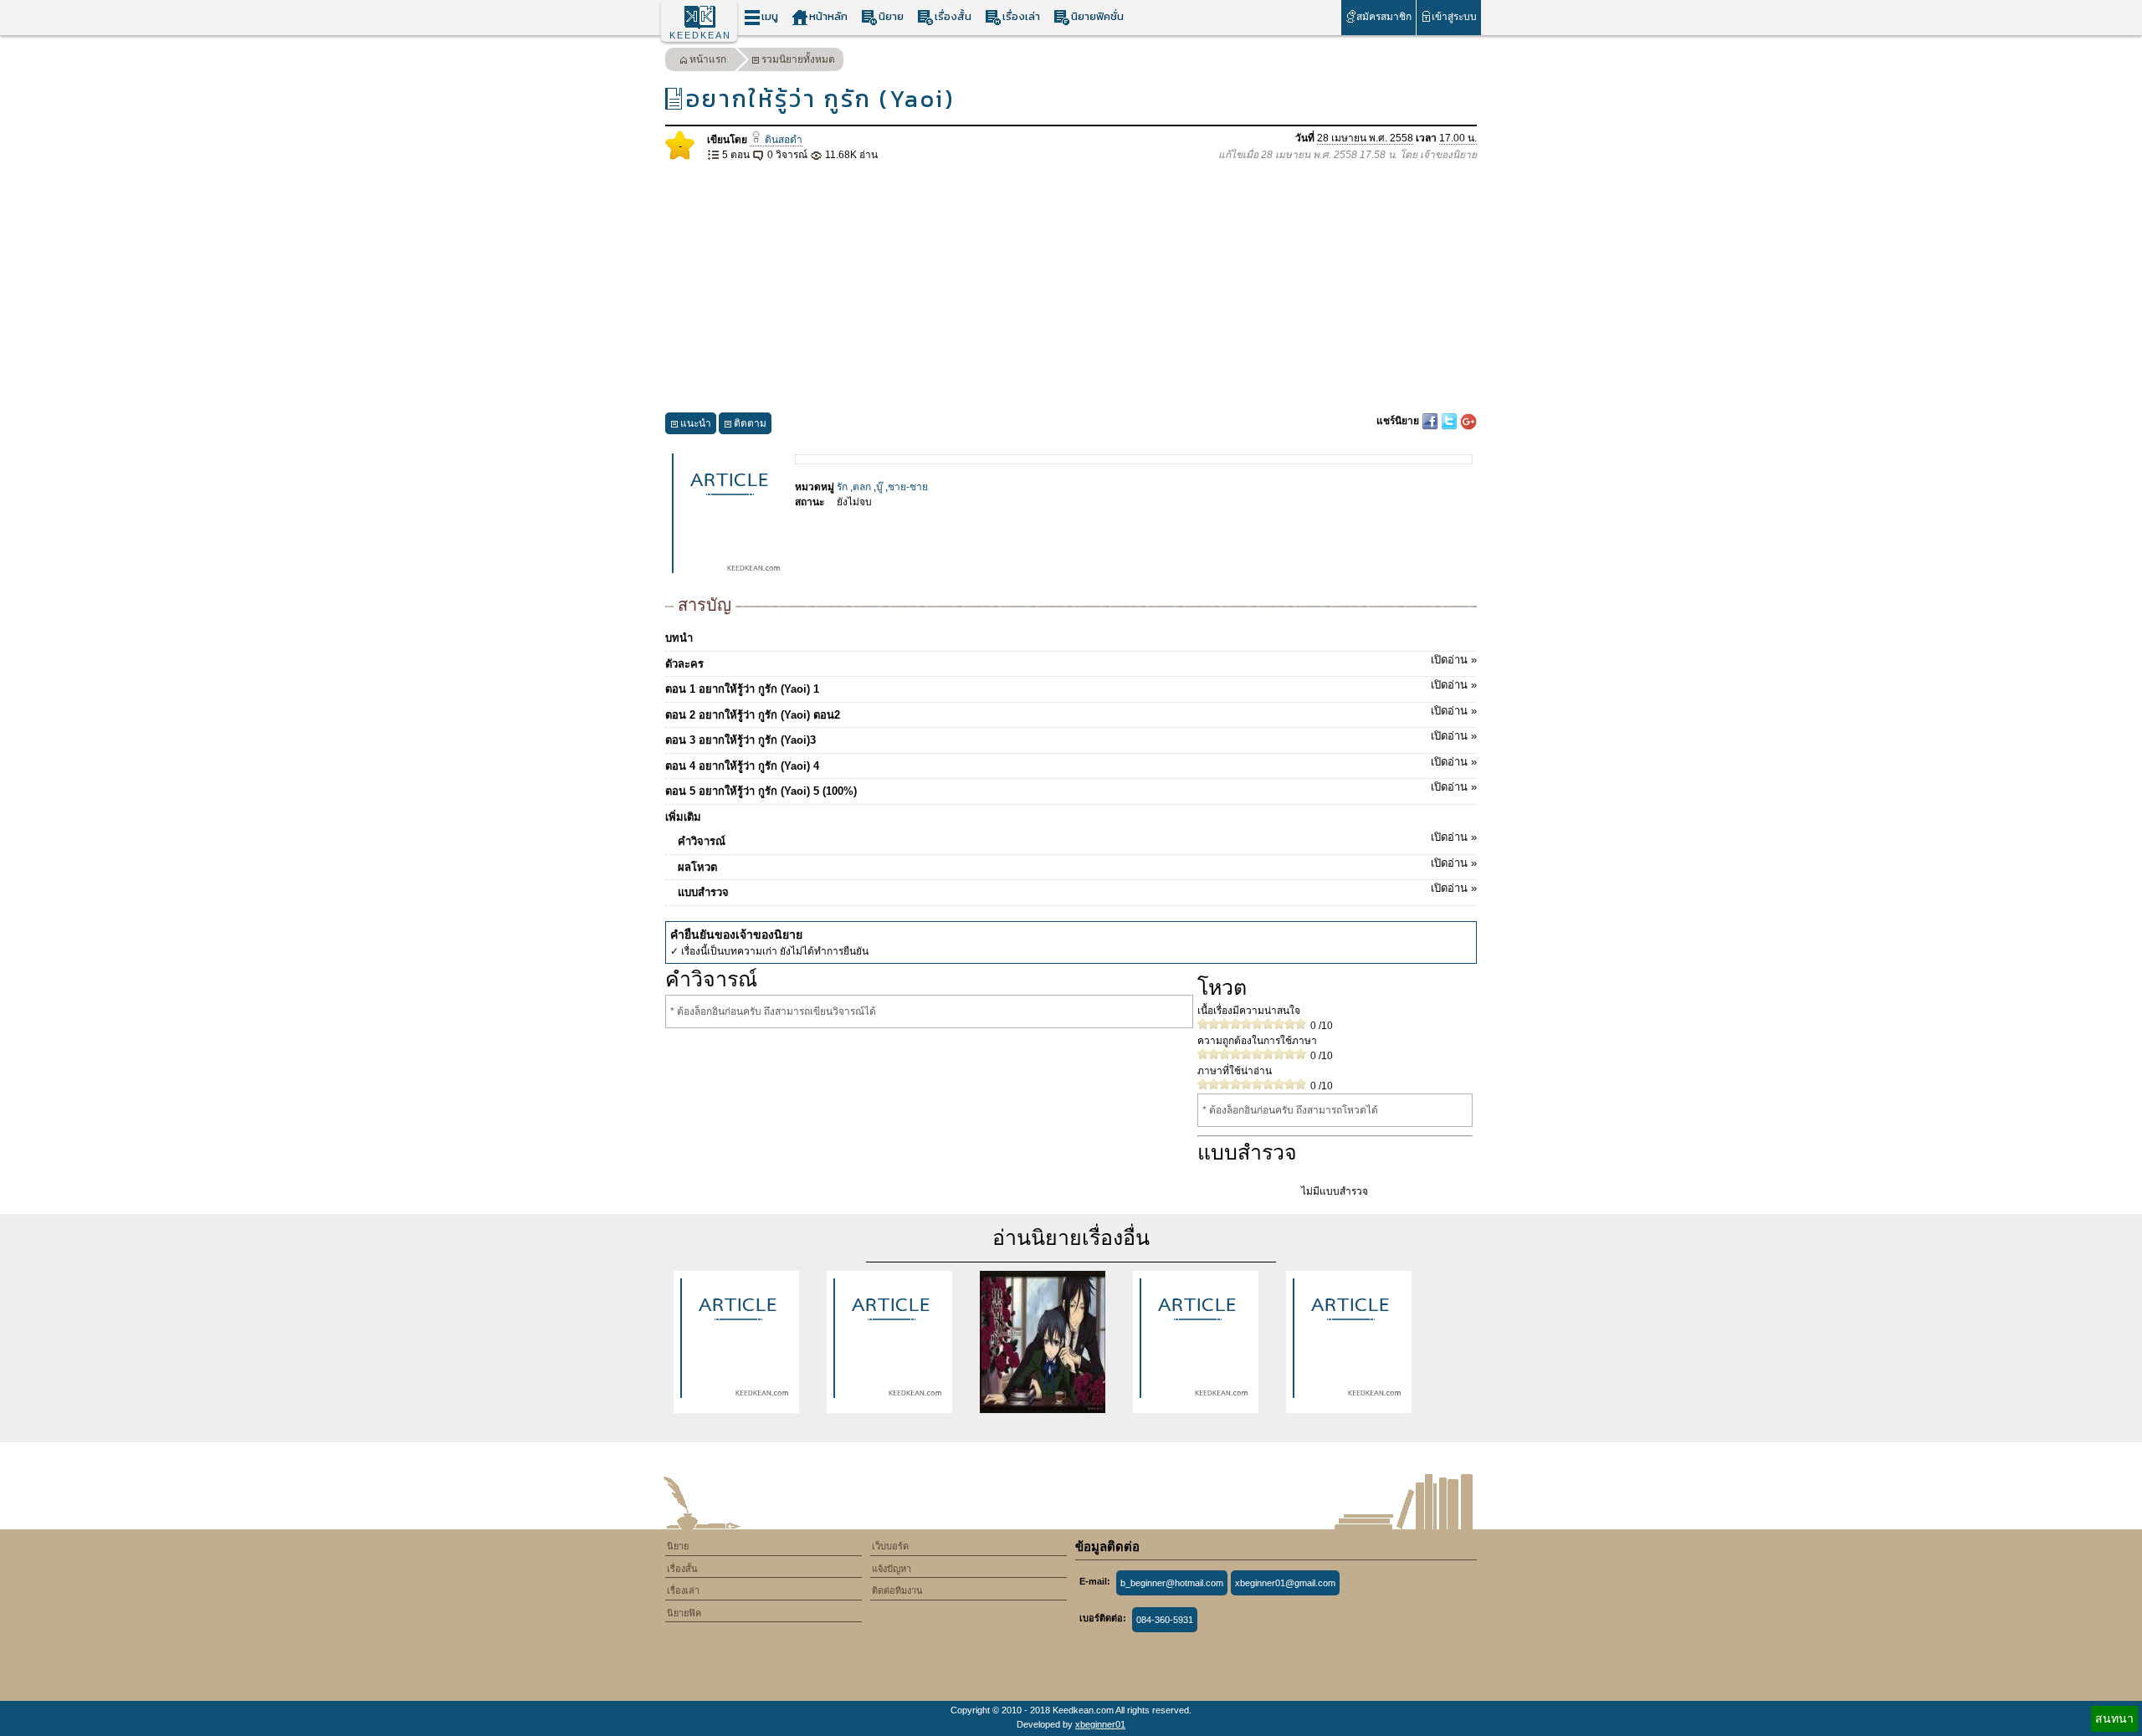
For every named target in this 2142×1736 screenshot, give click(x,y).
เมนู (770, 16)
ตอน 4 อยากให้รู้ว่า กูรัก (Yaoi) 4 (1071, 764)
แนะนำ (696, 423)
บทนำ (679, 638)
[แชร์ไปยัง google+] (1468, 421)
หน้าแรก (708, 59)
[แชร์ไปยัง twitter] (1450, 421)
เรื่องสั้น (953, 16)
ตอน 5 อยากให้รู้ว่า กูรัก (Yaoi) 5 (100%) (1071, 789)
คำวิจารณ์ (1077, 839)
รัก (842, 487)
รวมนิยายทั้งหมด (798, 59)
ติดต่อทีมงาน (897, 1590)
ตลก (862, 487)
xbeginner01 (1100, 1724)
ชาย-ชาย (908, 487)
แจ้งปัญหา (892, 1569)
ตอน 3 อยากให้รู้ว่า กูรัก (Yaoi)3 (1071, 738)
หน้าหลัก (828, 16)
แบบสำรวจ (1077, 890)
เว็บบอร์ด (890, 1546)
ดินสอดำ (782, 140)
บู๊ (879, 487)
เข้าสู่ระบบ (1454, 17)
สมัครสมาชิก (1384, 17)
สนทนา (2114, 1718)
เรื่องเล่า (1021, 16)
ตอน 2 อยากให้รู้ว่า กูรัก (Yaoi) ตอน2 (1071, 713)
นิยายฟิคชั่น (1097, 16)
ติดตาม (750, 423)
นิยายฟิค (684, 1613)
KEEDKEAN (700, 35)
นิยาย (891, 16)
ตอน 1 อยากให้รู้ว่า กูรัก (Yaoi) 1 (1071, 687)
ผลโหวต (1077, 865)
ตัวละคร (1071, 662)
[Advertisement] (1071, 288)
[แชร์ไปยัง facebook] (1431, 421)
